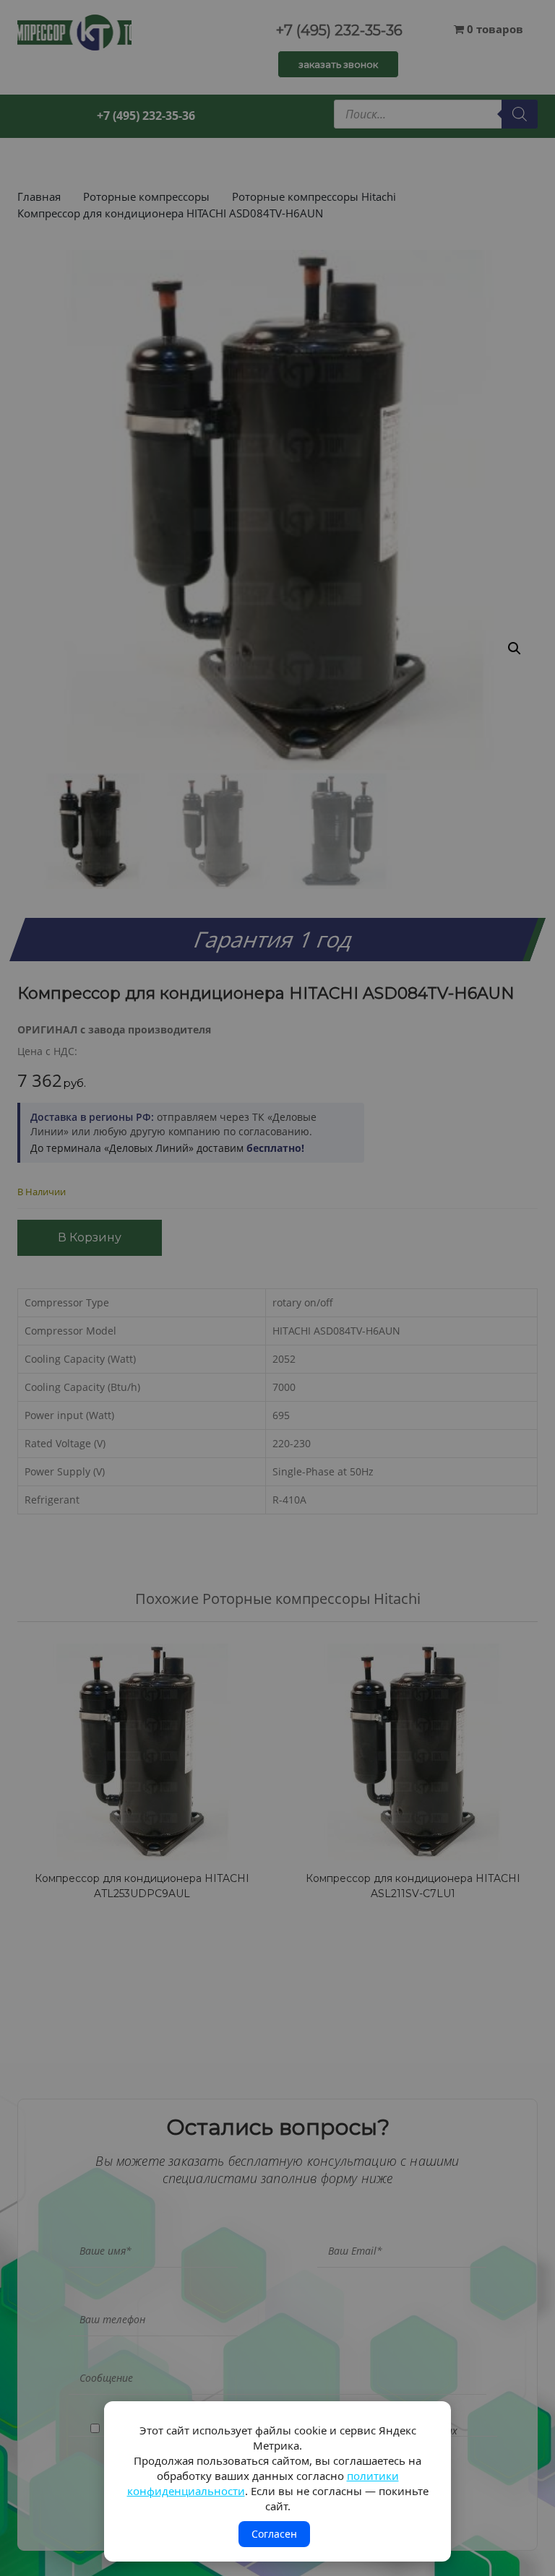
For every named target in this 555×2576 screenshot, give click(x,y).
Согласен (274, 2534)
